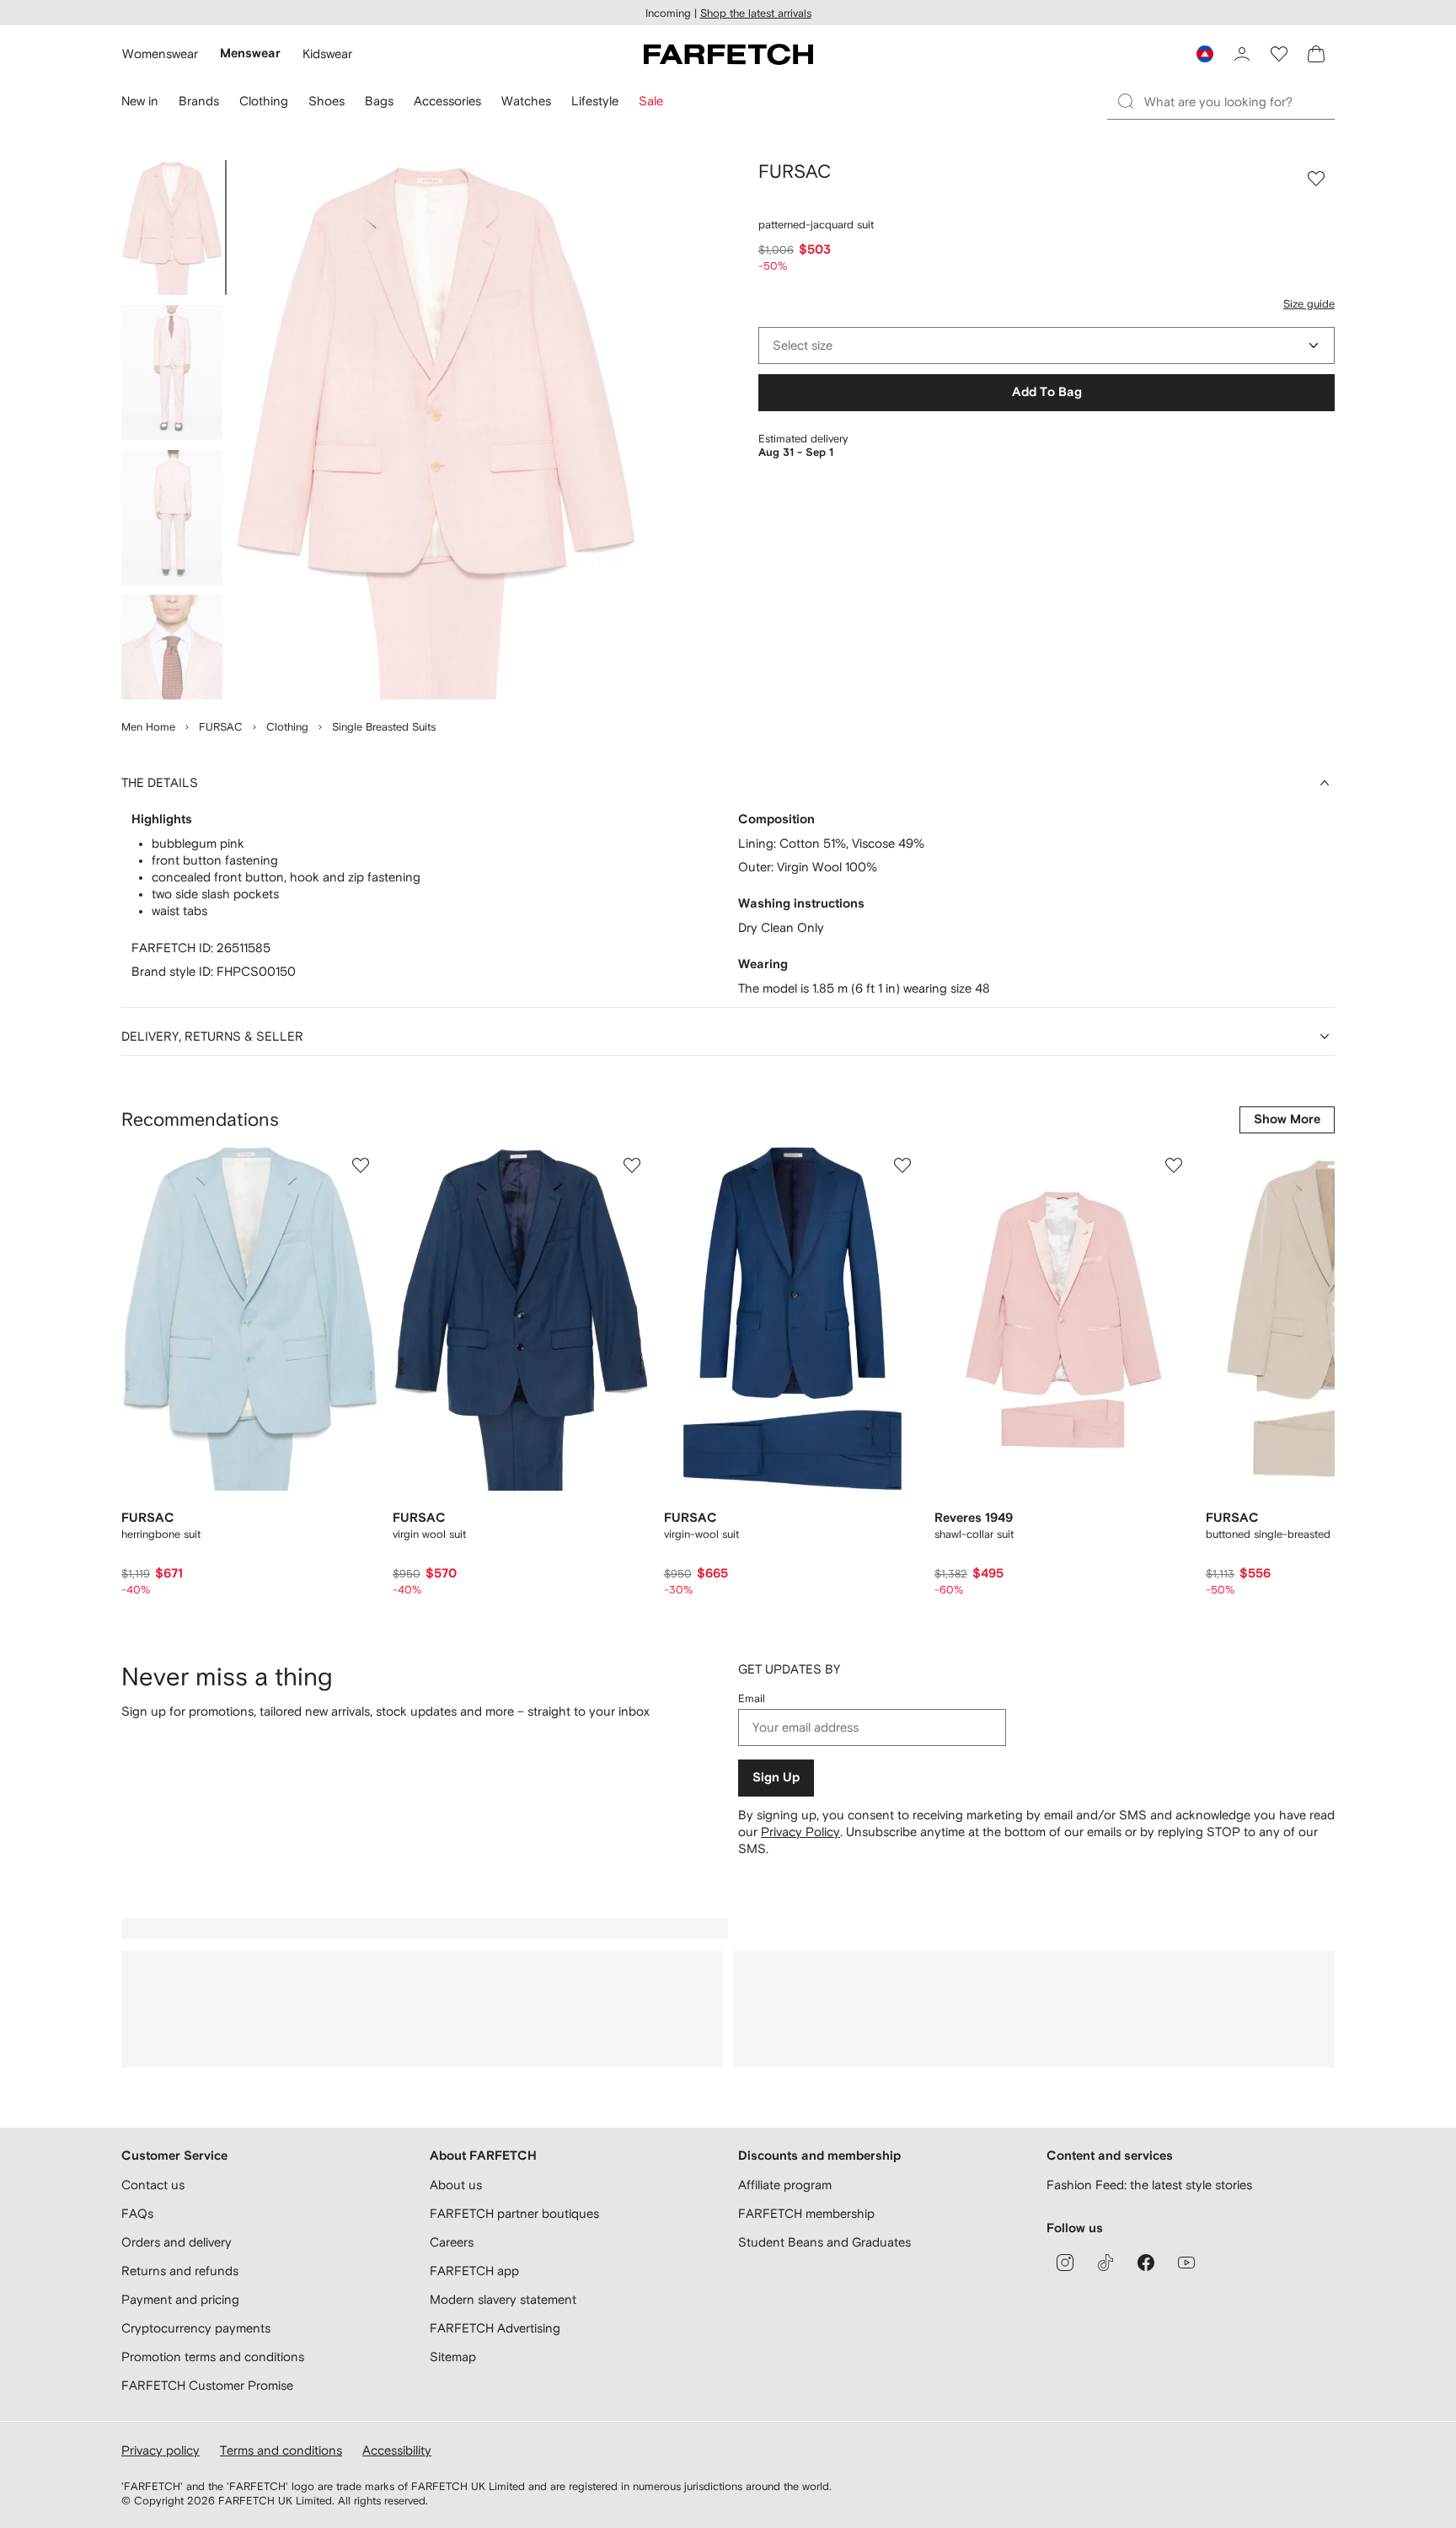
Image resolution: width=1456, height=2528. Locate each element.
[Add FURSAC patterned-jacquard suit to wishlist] (1316, 179)
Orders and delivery (177, 2242)
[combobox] (1046, 345)
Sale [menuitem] (651, 101)
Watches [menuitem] (526, 101)
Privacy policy (161, 2450)
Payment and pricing (180, 2299)
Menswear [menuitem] (250, 54)
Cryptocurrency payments (196, 2328)
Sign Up (776, 1778)
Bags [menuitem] (379, 101)
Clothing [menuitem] (264, 101)
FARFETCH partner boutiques (514, 2213)
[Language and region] (1205, 54)
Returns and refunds (180, 2271)
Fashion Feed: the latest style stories (1149, 2185)
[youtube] (1186, 2263)
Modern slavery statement (503, 2299)
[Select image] (172, 228)
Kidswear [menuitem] (327, 54)
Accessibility (397, 2450)
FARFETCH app (474, 2271)
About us (456, 2185)
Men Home (148, 727)
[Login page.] (1242, 54)
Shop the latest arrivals (756, 13)
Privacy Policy (800, 1832)
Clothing (287, 727)
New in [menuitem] (140, 101)
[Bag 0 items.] (1316, 54)
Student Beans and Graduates (824, 2242)
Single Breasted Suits (384, 727)
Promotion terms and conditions (213, 2357)
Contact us (153, 2185)
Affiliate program (785, 2185)
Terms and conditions (281, 2450)
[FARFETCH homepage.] (728, 54)
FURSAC (221, 727)
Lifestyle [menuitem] (595, 101)
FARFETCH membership (806, 2213)
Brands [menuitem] (199, 101)
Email (752, 1698)
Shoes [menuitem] (327, 101)
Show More (1287, 1119)
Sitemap (453, 2357)
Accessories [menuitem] (447, 101)
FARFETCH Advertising (495, 2328)
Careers (452, 2242)
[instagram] (1065, 2263)
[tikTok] (1105, 2263)
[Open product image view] (435, 430)
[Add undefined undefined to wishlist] (361, 1165)
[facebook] (1146, 2263)
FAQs (137, 2213)
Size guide (1309, 304)
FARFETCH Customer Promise (207, 2385)
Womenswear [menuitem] (160, 54)
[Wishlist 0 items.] (1279, 54)
